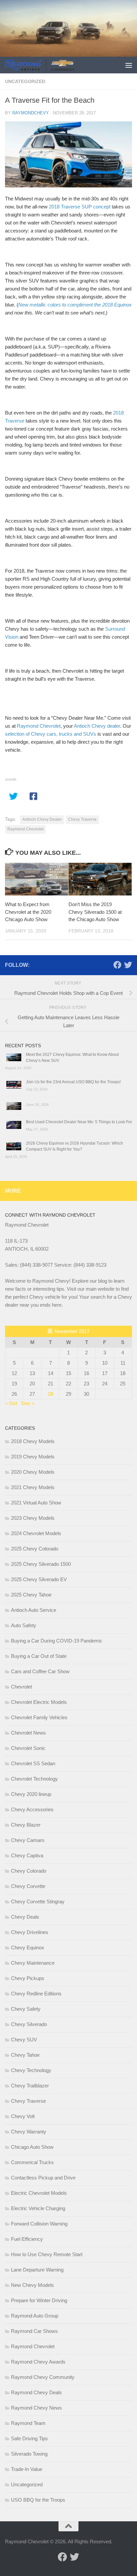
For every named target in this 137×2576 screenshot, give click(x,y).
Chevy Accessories (32, 1809)
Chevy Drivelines (30, 1932)
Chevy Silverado (29, 2024)
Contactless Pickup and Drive (43, 2178)
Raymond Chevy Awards (38, 2362)
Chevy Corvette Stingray (38, 1901)
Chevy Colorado (29, 1871)
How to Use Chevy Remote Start (47, 2254)
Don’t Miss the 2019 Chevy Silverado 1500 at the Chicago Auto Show (95, 912)
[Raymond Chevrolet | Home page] (51, 65)
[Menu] (129, 65)
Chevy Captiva (27, 1855)
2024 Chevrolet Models (36, 1533)
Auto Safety (24, 1625)
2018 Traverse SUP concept (80, 207)
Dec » (28, 1403)
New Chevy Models (32, 2285)
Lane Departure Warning (37, 2270)
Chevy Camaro (28, 1840)
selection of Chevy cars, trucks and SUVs (51, 734)
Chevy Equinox (28, 1948)
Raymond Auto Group (35, 2316)
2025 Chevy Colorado (35, 1549)
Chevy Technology (31, 2070)
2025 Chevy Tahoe (31, 1595)
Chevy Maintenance (33, 1963)
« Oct (11, 1403)
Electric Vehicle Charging (38, 2208)
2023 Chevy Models (33, 1518)
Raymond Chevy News (36, 2408)
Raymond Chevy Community (43, 2377)
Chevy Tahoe (25, 2055)
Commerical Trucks (32, 2162)
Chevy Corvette (28, 1886)
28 (51, 1394)
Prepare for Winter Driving (39, 2300)
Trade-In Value (27, 2469)
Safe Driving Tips (29, 2438)
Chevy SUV (24, 2040)
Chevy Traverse (82, 819)
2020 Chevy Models (33, 1472)
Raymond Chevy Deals (36, 2392)
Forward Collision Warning (39, 2224)
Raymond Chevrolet (39, 726)
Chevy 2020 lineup (31, 1794)
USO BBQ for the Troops (38, 2500)
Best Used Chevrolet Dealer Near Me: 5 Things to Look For (79, 1122)
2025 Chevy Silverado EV (39, 1579)
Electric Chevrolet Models (39, 2193)
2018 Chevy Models (33, 1441)
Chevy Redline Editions (36, 1994)
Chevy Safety (26, 2009)
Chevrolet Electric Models (39, 1702)
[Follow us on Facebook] (117, 965)
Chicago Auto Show (32, 2147)
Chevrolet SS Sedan (33, 1763)
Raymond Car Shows (34, 2331)
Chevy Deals (25, 1917)
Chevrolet (21, 1687)
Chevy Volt (23, 2116)
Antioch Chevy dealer (97, 726)
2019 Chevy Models (33, 1457)
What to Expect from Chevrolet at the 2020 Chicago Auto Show (28, 912)
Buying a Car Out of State (39, 1656)
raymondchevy (31, 113)
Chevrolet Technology (34, 1779)
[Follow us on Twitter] (128, 965)
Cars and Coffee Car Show (40, 1671)
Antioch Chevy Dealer (42, 819)
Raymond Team (28, 2423)
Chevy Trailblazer (30, 2086)
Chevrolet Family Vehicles (39, 1717)
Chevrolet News (28, 1733)
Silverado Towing (29, 2454)
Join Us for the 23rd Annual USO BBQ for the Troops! (73, 1082)
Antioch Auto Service (34, 1610)
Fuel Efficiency (27, 2239)
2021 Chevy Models (33, 1487)
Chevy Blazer (26, 1825)
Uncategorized (25, 81)
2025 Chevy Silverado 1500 (41, 1564)
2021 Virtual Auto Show (36, 1503)
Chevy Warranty (29, 2132)
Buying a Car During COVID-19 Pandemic (57, 1641)
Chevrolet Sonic (28, 1748)
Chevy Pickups (28, 1978)
